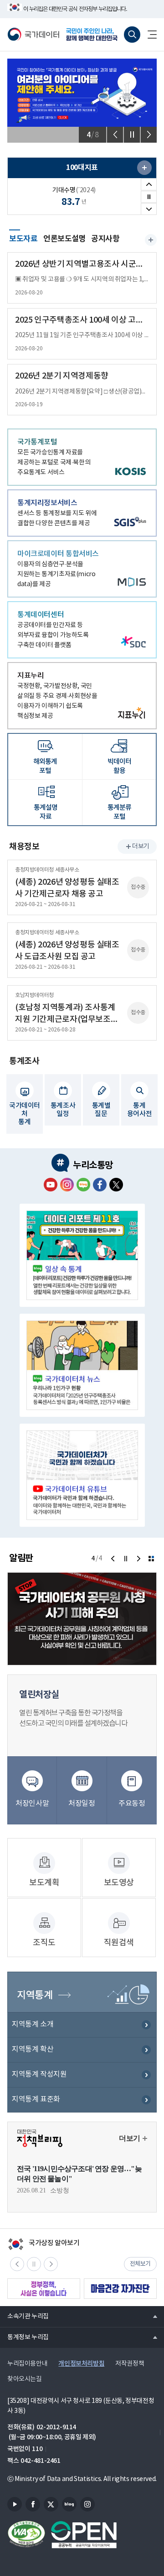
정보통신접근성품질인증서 (26, 2535)
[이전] (115, 135)
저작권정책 (130, 2364)
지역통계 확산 (33, 2049)
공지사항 (105, 239)
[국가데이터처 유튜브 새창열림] (51, 1185)
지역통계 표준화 (36, 2099)
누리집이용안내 (27, 2364)
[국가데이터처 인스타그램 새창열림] (67, 1185)
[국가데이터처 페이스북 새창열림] (100, 1185)
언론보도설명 (65, 239)
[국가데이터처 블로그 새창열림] (83, 1185)
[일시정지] (132, 135)
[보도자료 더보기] (151, 240)
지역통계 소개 (33, 2024)
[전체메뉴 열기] (149, 35)
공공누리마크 (84, 2535)
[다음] (149, 135)
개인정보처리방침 (81, 2364)
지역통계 (35, 1995)
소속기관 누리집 (24, 2316)
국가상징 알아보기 (44, 2244)
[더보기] (151, 1559)
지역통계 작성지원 (39, 2074)
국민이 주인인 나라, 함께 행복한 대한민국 (93, 35)
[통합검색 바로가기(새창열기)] (132, 35)
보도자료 (23, 238)
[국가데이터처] (33, 35)
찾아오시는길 (25, 2379)
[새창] (144, 168)
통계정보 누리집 (24, 2337)
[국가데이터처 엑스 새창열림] (116, 1185)
